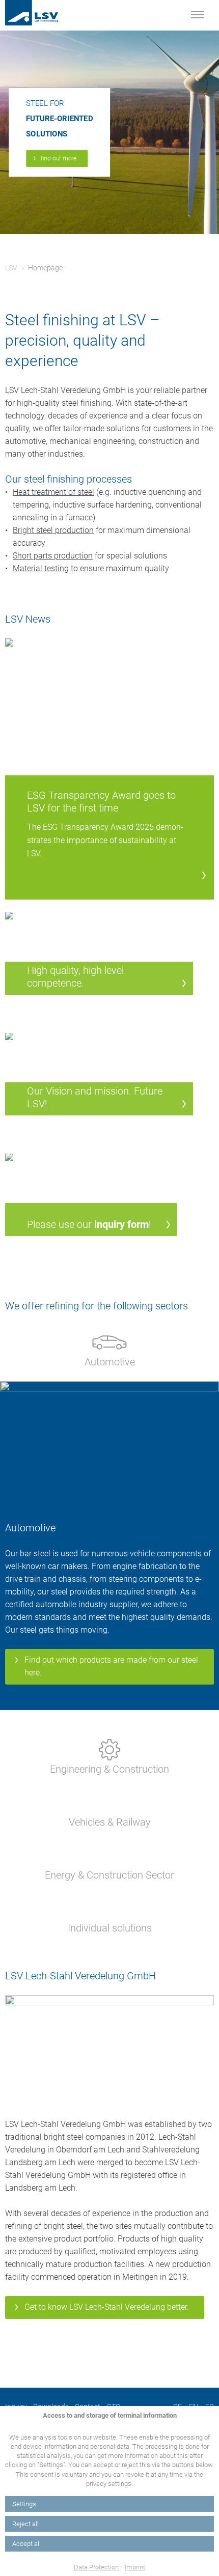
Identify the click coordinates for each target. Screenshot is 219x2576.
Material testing (41, 568)
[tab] (109, 1347)
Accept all (26, 2544)
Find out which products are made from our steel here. (111, 1666)
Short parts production (53, 556)
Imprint (135, 2567)
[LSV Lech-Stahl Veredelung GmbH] (43, 13)
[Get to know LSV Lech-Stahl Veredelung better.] (109, 2050)
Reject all (25, 2524)
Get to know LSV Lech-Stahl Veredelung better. (107, 2307)
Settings (24, 2504)
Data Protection (96, 2567)
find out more (59, 158)
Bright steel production (53, 530)
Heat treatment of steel (53, 492)
